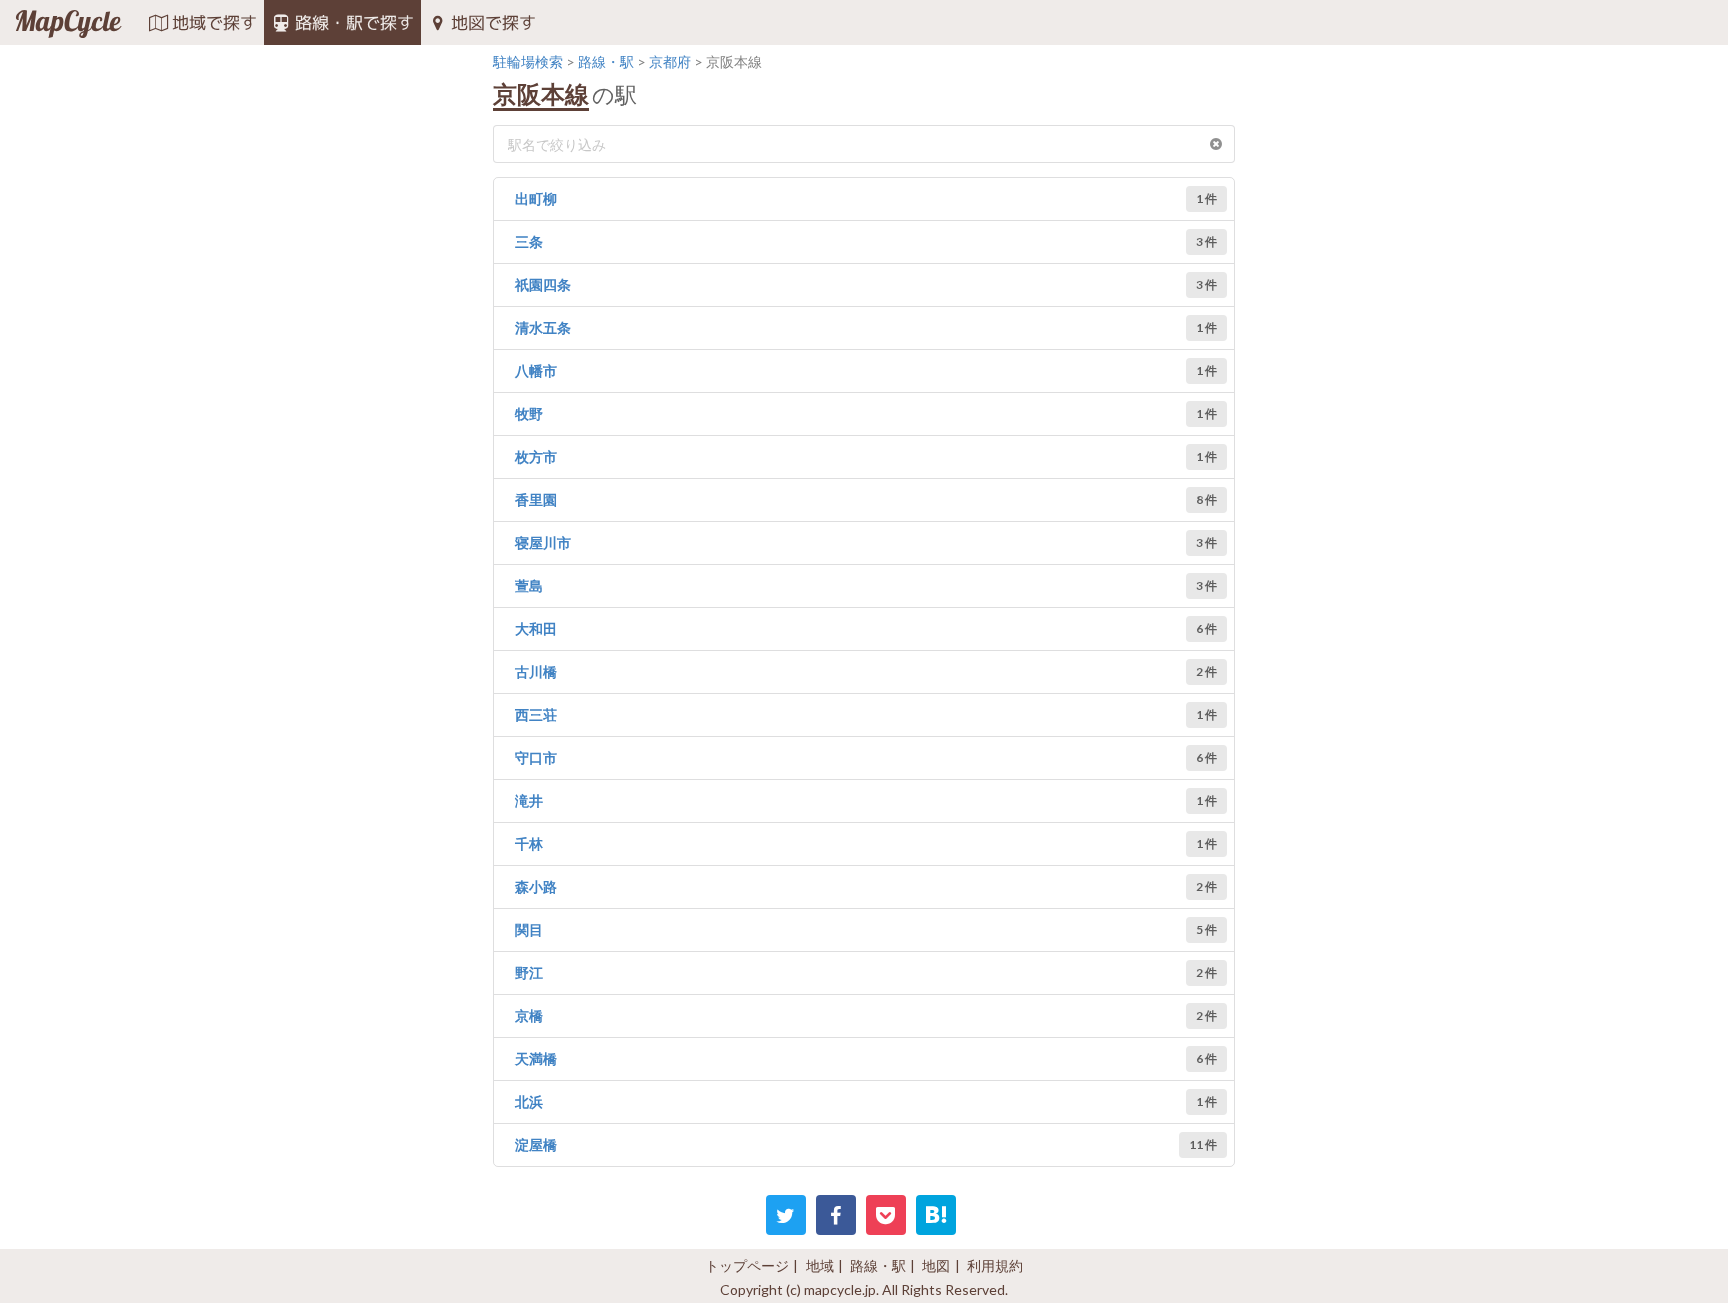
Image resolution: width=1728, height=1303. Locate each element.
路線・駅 (878, 1265)
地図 (936, 1265)
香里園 (536, 499)
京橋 (529, 1015)
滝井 (529, 800)
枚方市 (536, 456)
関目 (529, 929)
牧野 (529, 413)
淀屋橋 (536, 1144)
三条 (529, 241)
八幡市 (536, 370)
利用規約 (995, 1265)
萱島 (529, 585)
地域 (820, 1265)
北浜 (529, 1101)
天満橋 (536, 1058)
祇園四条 (543, 284)
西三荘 (536, 714)
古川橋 (536, 671)
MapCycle (67, 23)
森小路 (536, 886)
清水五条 (543, 327)
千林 (529, 843)
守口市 (536, 757)
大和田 (536, 628)
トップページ (747, 1265)
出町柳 (536, 198)
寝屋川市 (543, 542)
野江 (529, 972)
